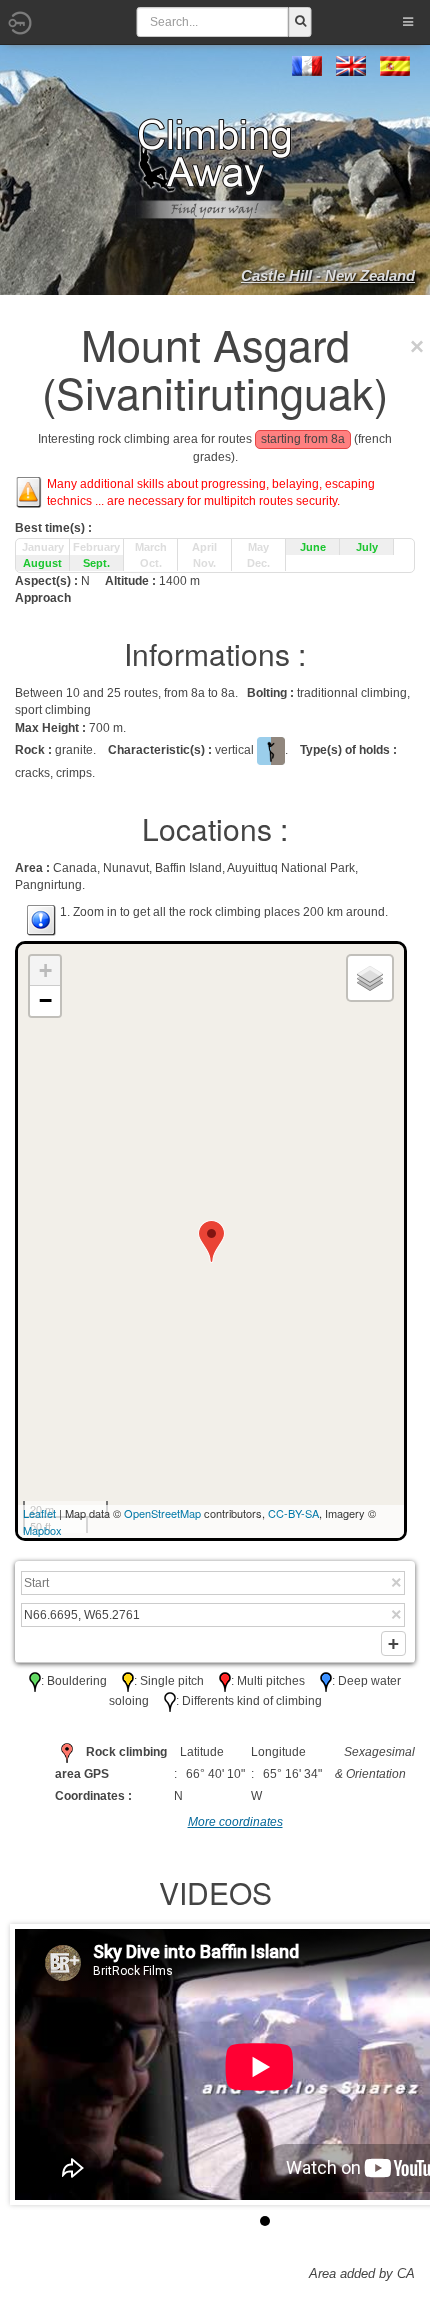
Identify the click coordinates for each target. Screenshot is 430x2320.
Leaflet (39, 1513)
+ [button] (45, 970)
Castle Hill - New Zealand (328, 275)
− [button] (45, 1000)
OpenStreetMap (162, 1513)
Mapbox (42, 1530)
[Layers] (370, 978)
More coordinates (235, 1822)
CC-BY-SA (293, 1513)
